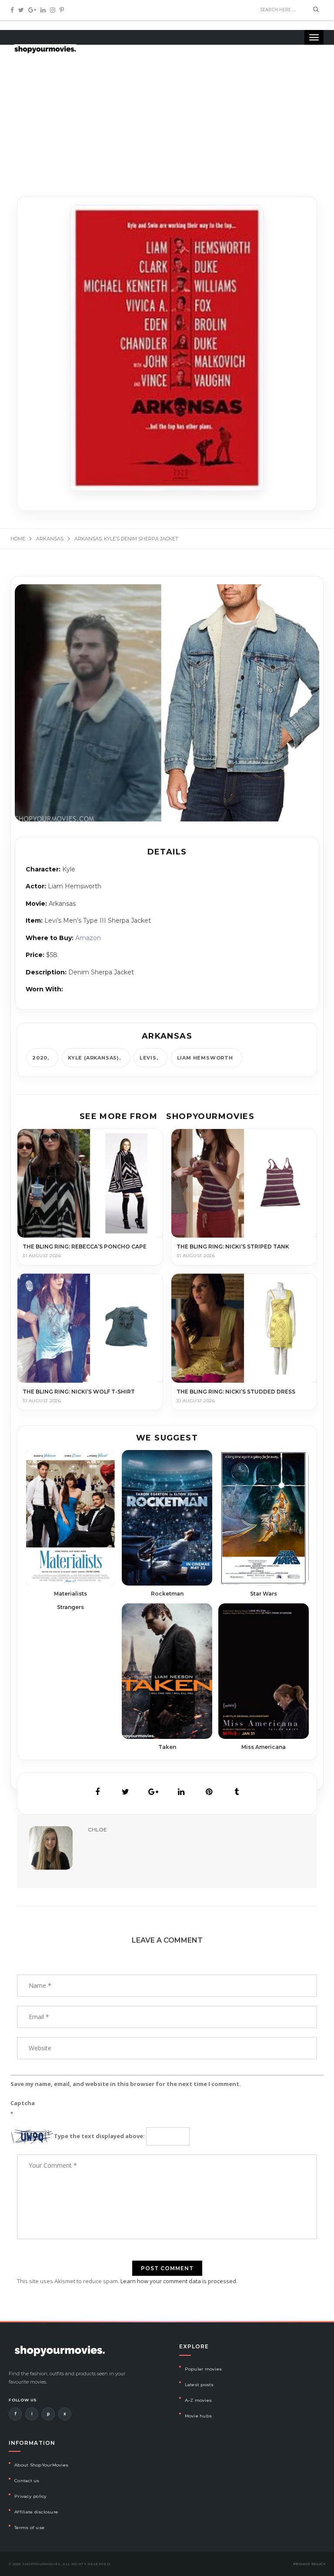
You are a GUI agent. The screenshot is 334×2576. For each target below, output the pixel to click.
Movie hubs (199, 2416)
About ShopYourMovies (41, 2465)
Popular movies (204, 2369)
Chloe (97, 1829)
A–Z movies (199, 2400)
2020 (40, 1058)
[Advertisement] (167, 113)
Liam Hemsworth (205, 1058)
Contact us (27, 2481)
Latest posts (199, 2385)
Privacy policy (31, 2496)
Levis (148, 1058)
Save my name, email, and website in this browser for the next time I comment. (126, 2084)
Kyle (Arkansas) (94, 1058)
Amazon (88, 938)
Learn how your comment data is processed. (179, 2281)
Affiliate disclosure (36, 2512)
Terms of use (29, 2528)
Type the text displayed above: (99, 2136)
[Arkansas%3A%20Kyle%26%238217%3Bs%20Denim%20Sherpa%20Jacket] (97, 1792)
